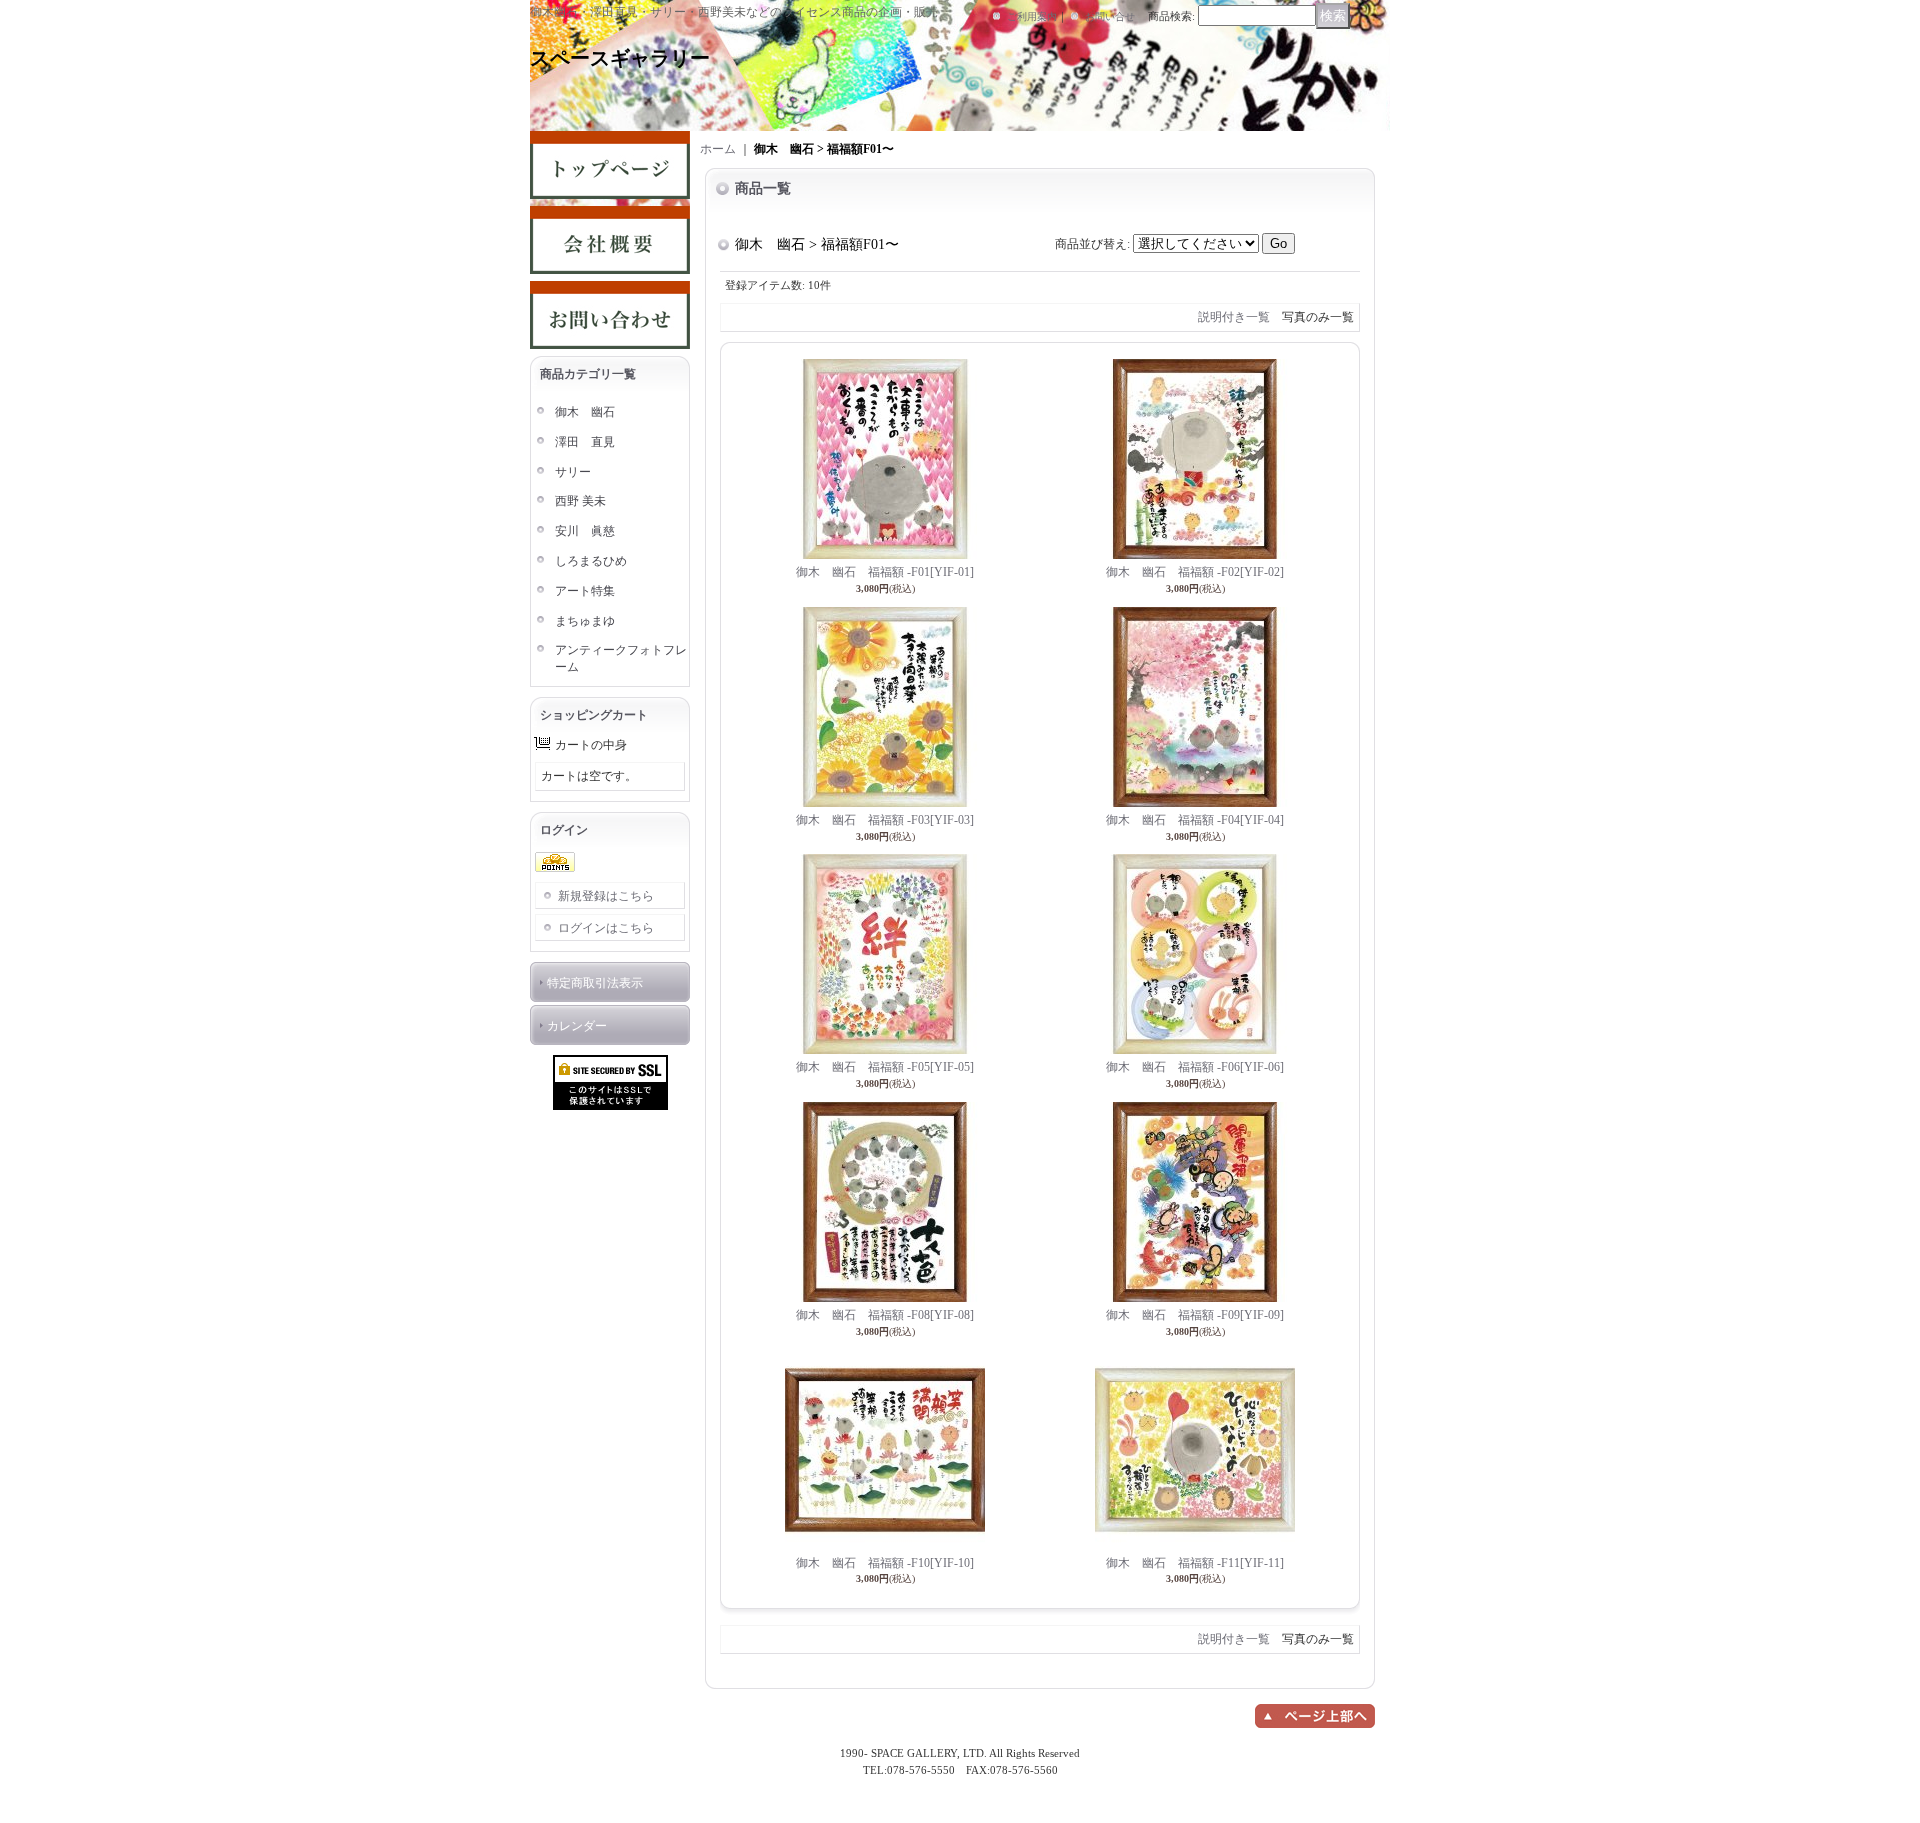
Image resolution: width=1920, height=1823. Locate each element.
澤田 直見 (585, 442)
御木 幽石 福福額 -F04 (1195, 820)
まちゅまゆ (585, 621)
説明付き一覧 (1234, 317)
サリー (573, 472)
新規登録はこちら (606, 896)
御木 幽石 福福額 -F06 (1195, 1067)
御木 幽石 (585, 412)
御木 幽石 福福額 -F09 (1195, 1315)
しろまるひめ (591, 561)
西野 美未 (580, 501)
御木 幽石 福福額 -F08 (885, 1315)
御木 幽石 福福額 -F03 (885, 820)
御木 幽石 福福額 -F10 (885, 1563)
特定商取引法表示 (595, 983)
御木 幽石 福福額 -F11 (1195, 1563)
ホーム (718, 149)
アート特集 (585, 591)
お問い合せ (1110, 16)
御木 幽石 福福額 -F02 (1195, 572)
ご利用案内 (1032, 16)
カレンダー (577, 1026)
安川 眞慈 (585, 531)
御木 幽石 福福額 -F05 (885, 1067)
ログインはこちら (606, 928)
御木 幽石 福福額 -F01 (885, 572)
